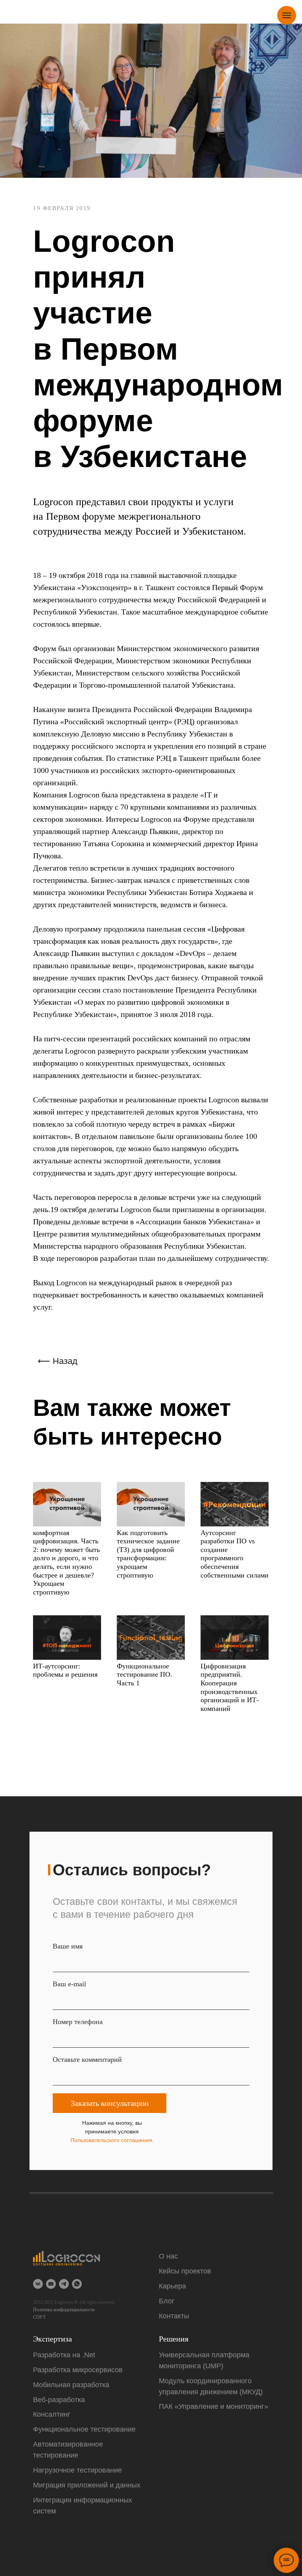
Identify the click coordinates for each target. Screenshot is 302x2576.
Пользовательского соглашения (111, 2140)
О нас (168, 2256)
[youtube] (51, 2284)
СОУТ (39, 2317)
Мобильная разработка (71, 2385)
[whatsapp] (77, 2284)
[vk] (38, 2284)
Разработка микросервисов (78, 2370)
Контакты (174, 2316)
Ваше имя (68, 1946)
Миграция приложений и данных (87, 2485)
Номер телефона (78, 2022)
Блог (167, 2301)
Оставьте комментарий (87, 2059)
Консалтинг (52, 2414)
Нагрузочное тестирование (77, 2470)
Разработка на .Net (64, 2355)
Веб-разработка (59, 2400)
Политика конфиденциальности (64, 2310)
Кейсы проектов (185, 2271)
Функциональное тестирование (84, 2429)
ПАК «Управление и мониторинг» (214, 2406)
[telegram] (64, 2284)
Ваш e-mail (69, 1984)
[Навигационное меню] (287, 15)
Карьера (172, 2286)
